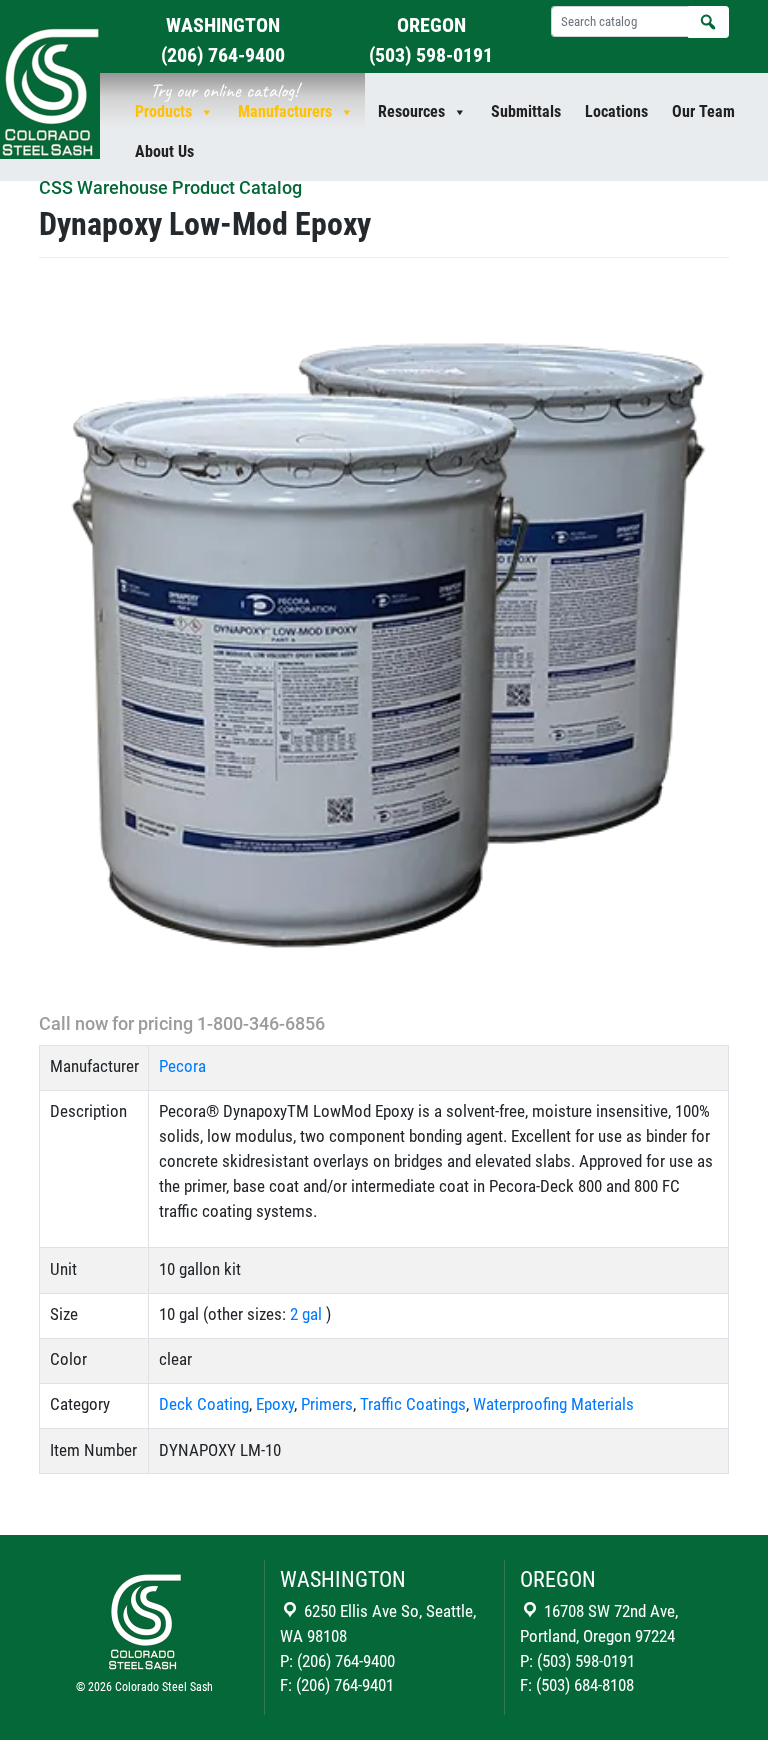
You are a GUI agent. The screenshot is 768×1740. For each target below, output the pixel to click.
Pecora (182, 1066)
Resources (411, 111)
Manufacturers (285, 111)
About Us (164, 151)
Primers (327, 1404)
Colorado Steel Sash (164, 1687)
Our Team (703, 111)
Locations (616, 111)
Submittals (526, 111)
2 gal (306, 1314)
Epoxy (275, 1404)
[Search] (708, 22)
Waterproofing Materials (553, 1404)
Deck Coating (204, 1404)
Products (163, 111)
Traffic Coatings (413, 1404)
